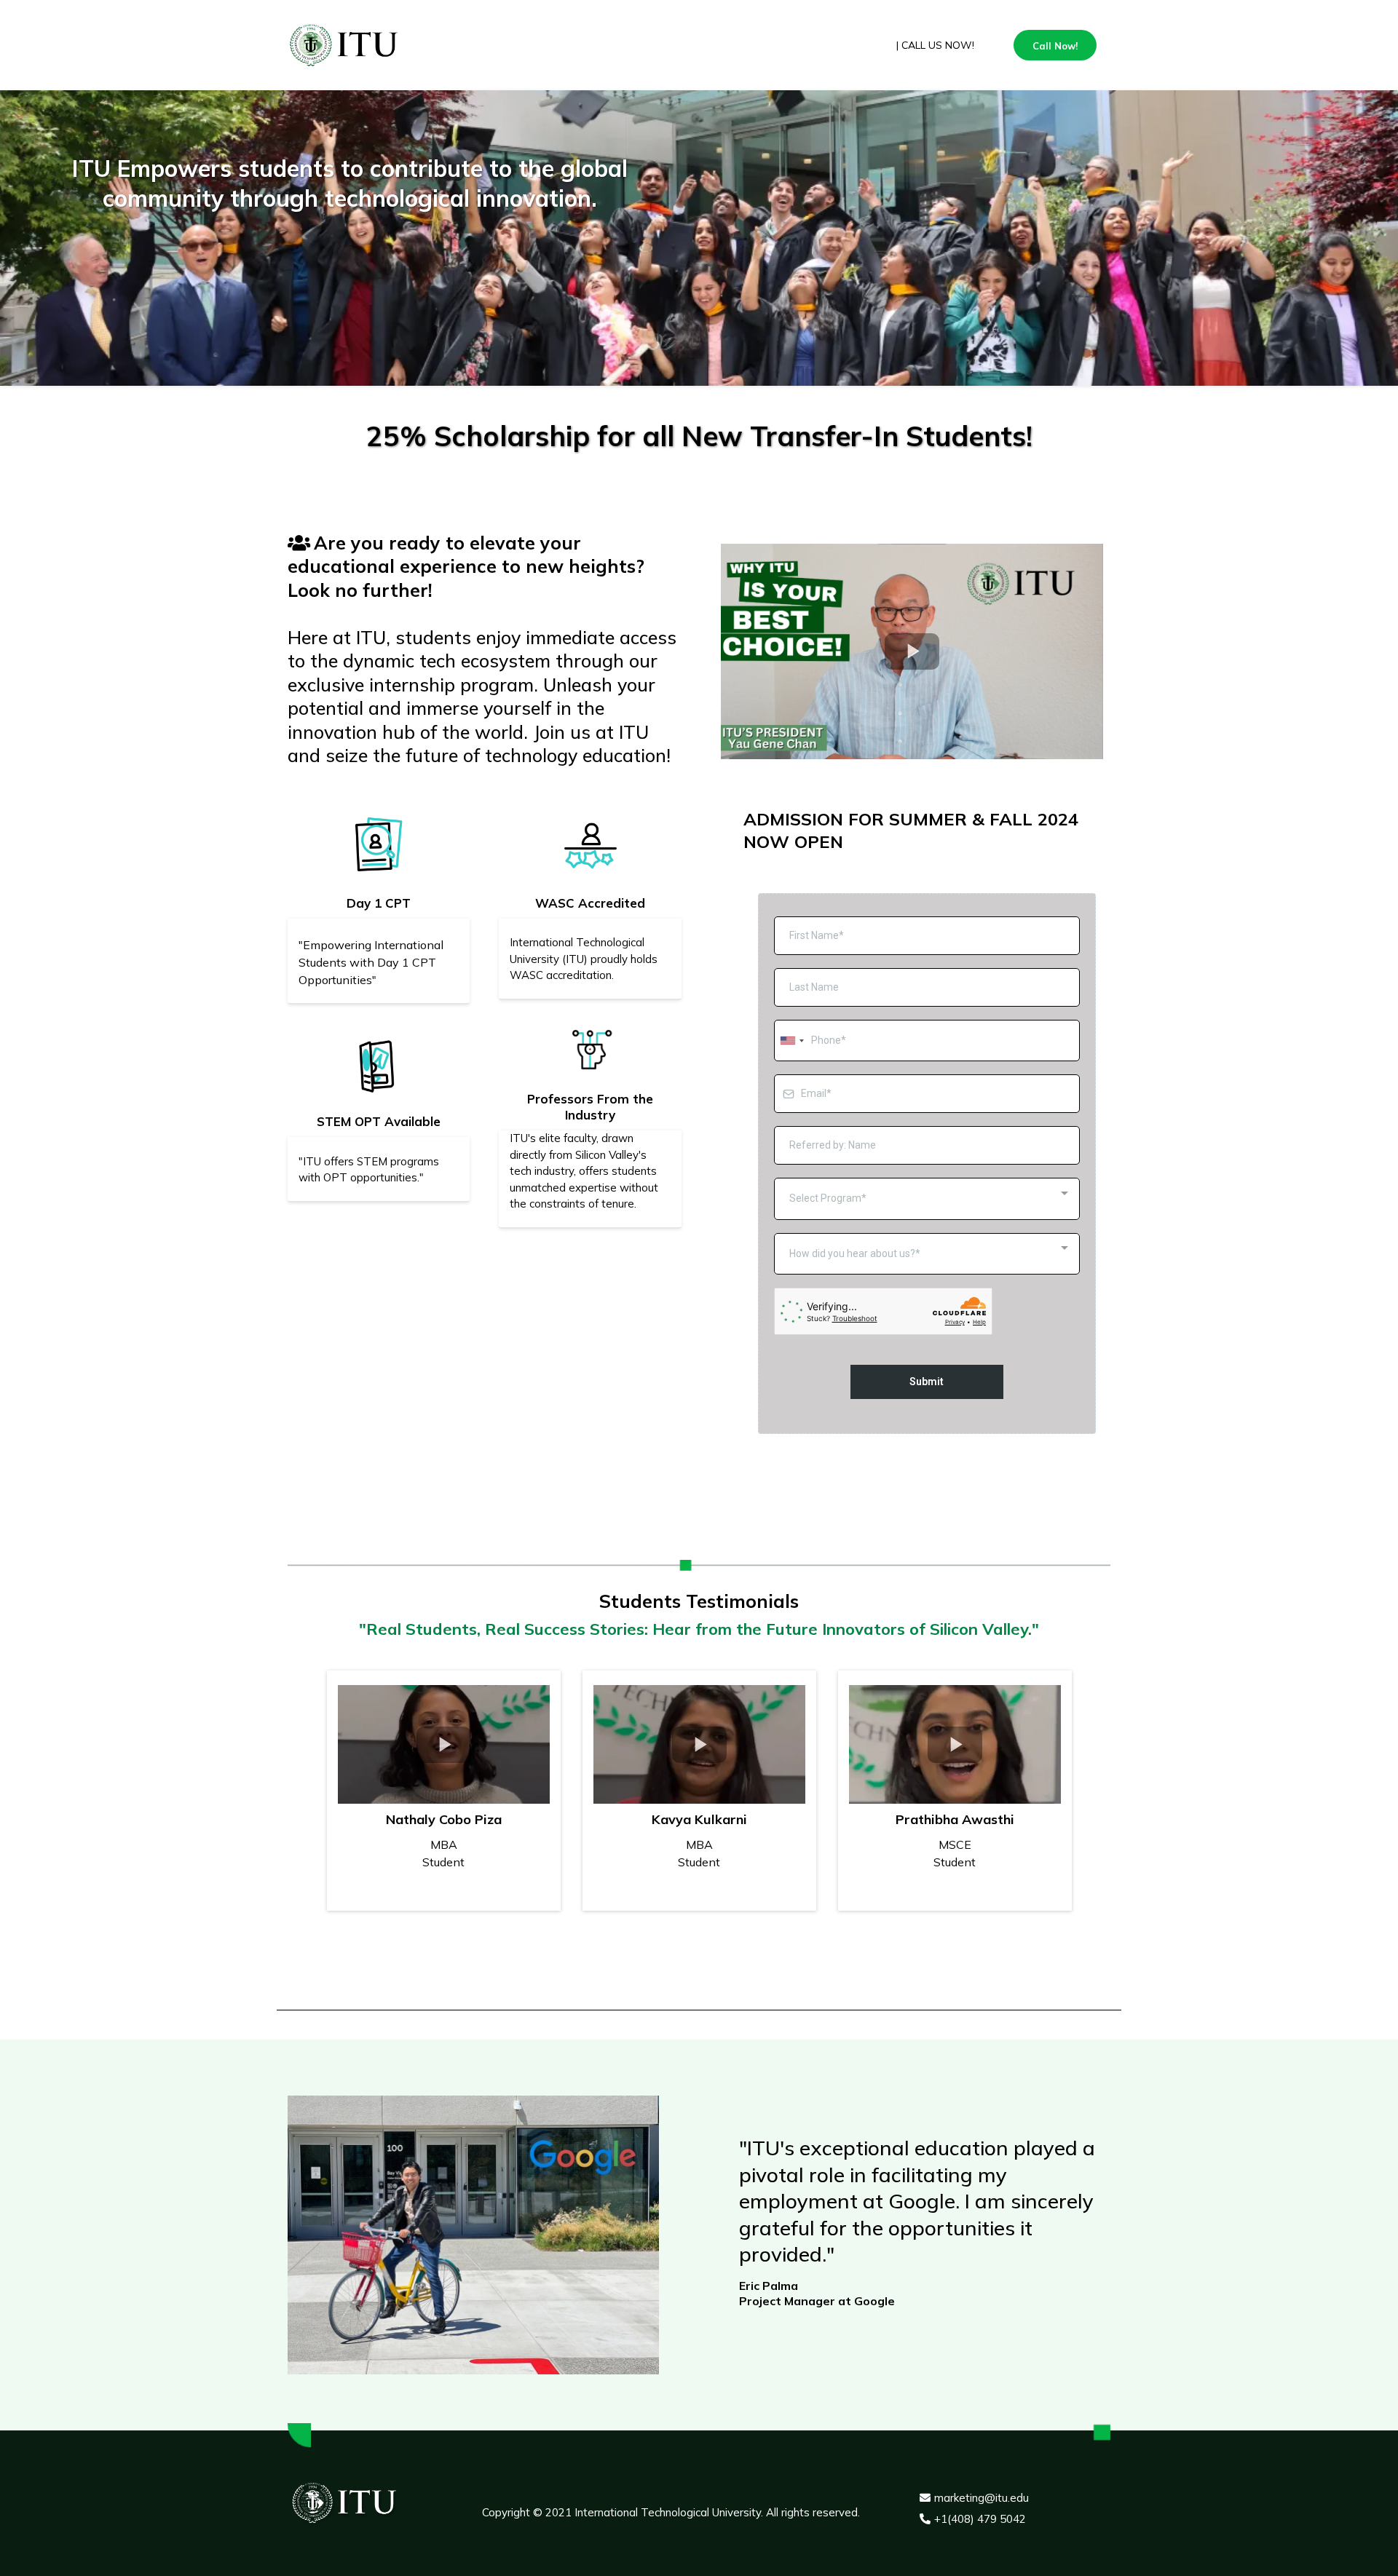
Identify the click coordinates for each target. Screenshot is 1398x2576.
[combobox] (791, 1041)
